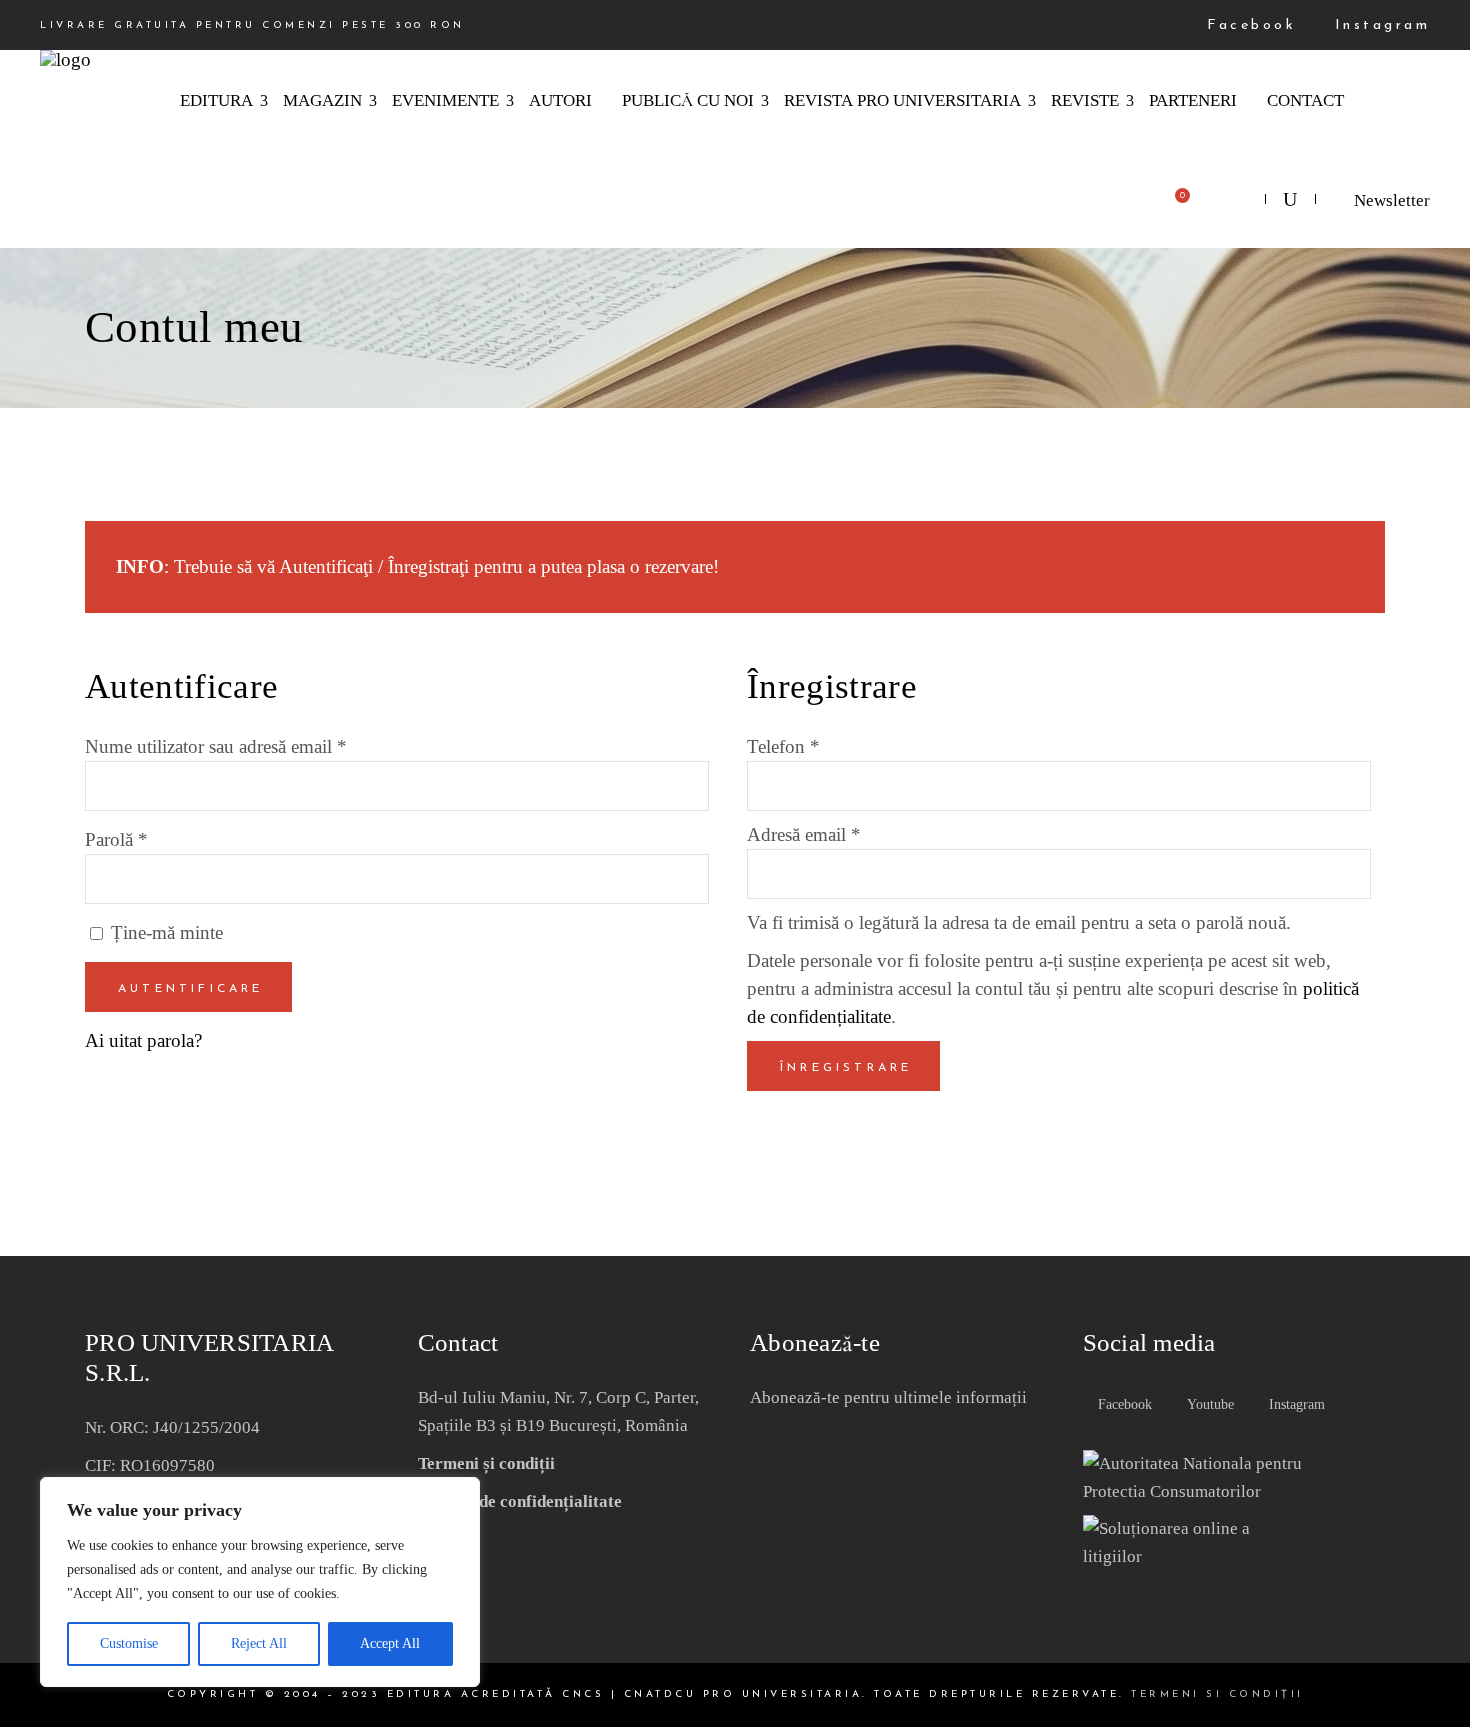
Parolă (116, 839)
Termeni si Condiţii (1217, 1694)
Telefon (783, 746)
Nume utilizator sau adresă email (216, 746)
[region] (260, 1582)
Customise (129, 1643)
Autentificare (191, 989)
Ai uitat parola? (143, 1040)
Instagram (1378, 25)
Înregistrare (846, 1068)
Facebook (1248, 25)
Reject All (259, 1643)
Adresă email (804, 834)
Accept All (390, 1643)
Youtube (1208, 1404)
